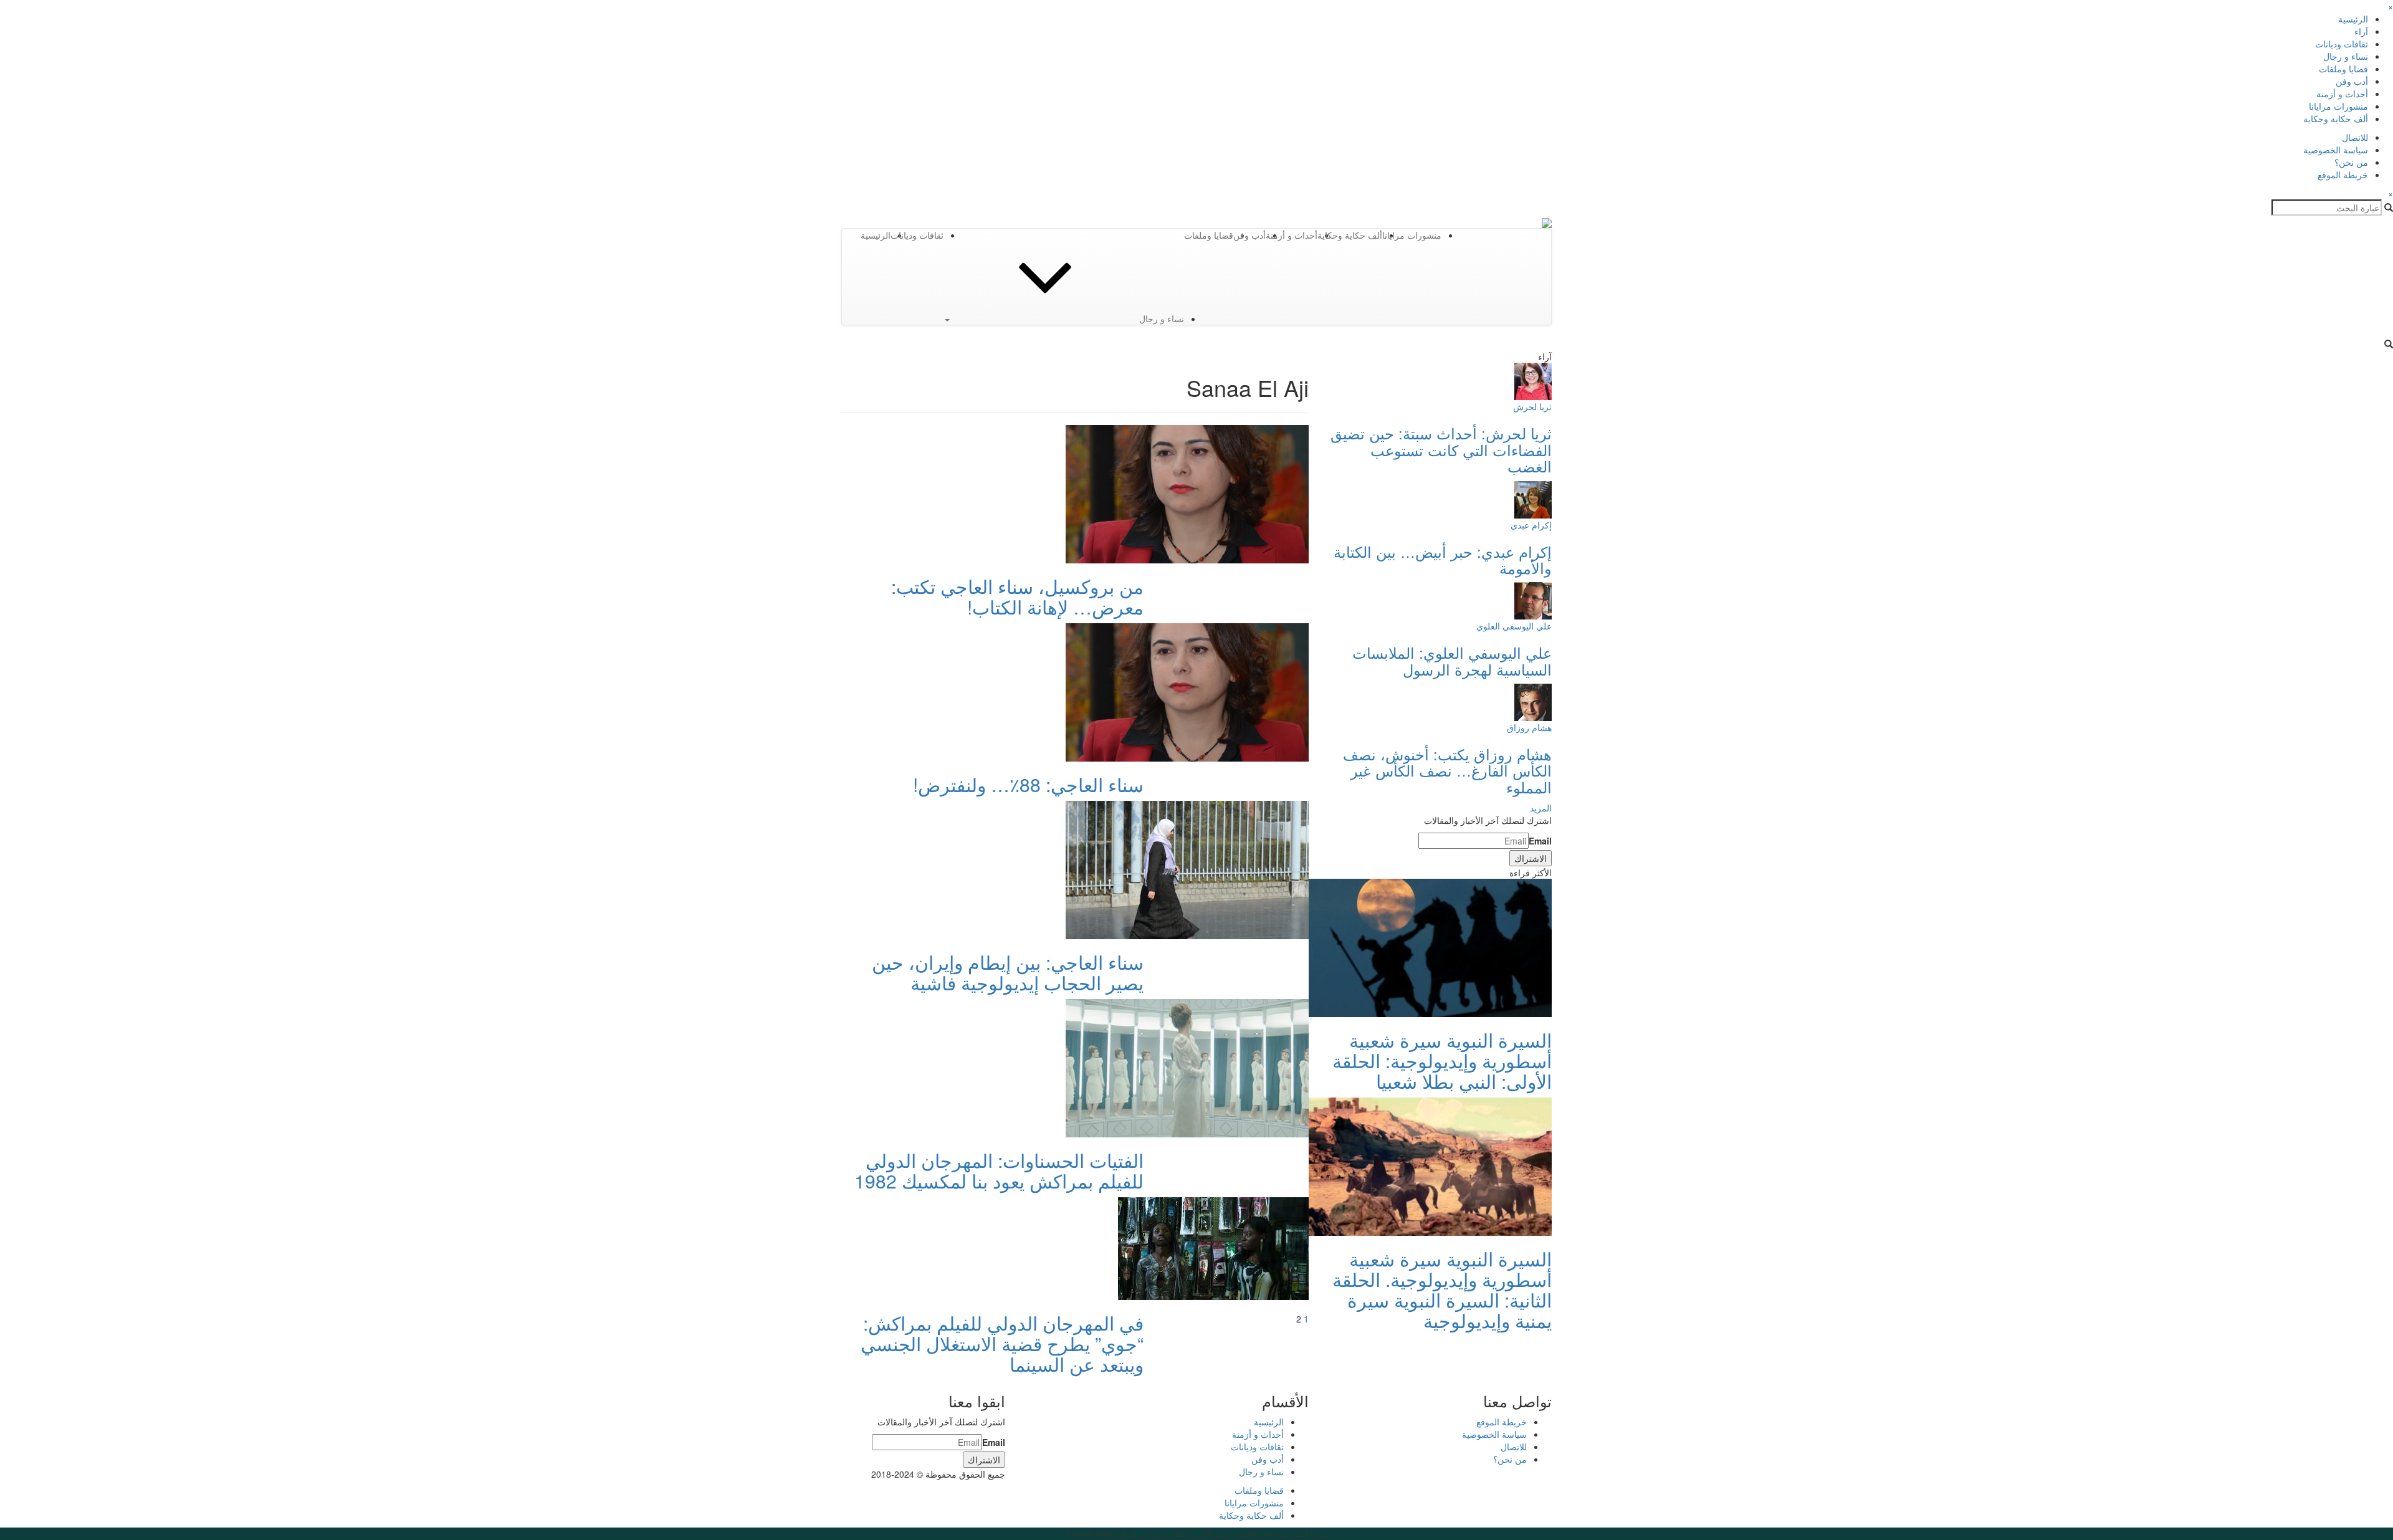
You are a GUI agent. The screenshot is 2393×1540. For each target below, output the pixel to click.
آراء (2361, 31)
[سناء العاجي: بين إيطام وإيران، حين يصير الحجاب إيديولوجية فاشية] (1187, 869)
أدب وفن (2352, 81)
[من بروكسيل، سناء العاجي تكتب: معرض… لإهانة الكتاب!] (1187, 493)
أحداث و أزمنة (2342, 93)
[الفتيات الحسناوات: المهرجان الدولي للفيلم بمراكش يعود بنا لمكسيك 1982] (1187, 1067)
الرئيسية (2353, 19)
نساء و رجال (2346, 56)
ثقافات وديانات (2342, 44)
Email (1540, 841)
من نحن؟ (2351, 162)
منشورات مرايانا (2338, 106)
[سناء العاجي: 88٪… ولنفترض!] (1187, 691)
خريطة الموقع (2343, 175)
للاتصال (2355, 137)
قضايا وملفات (2343, 69)
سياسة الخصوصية (2336, 150)
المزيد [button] (1541, 808)
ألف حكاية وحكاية (2336, 118)
